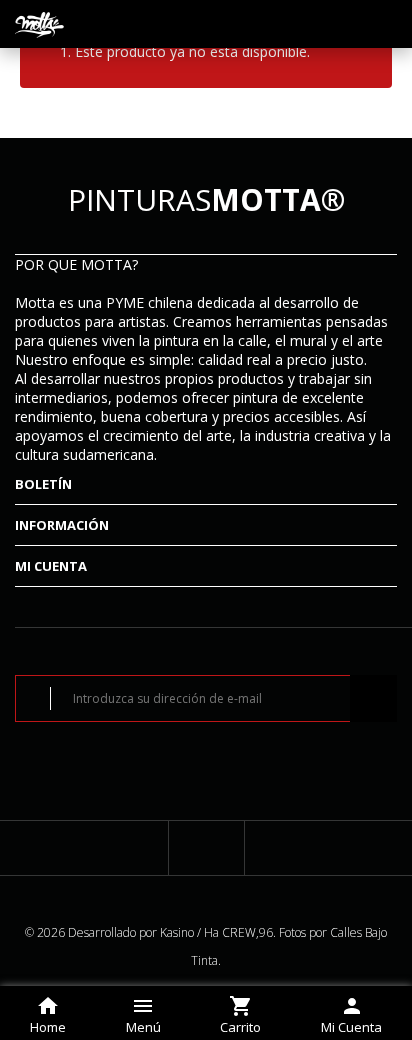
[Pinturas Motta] (40, 24)
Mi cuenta (51, 566)
